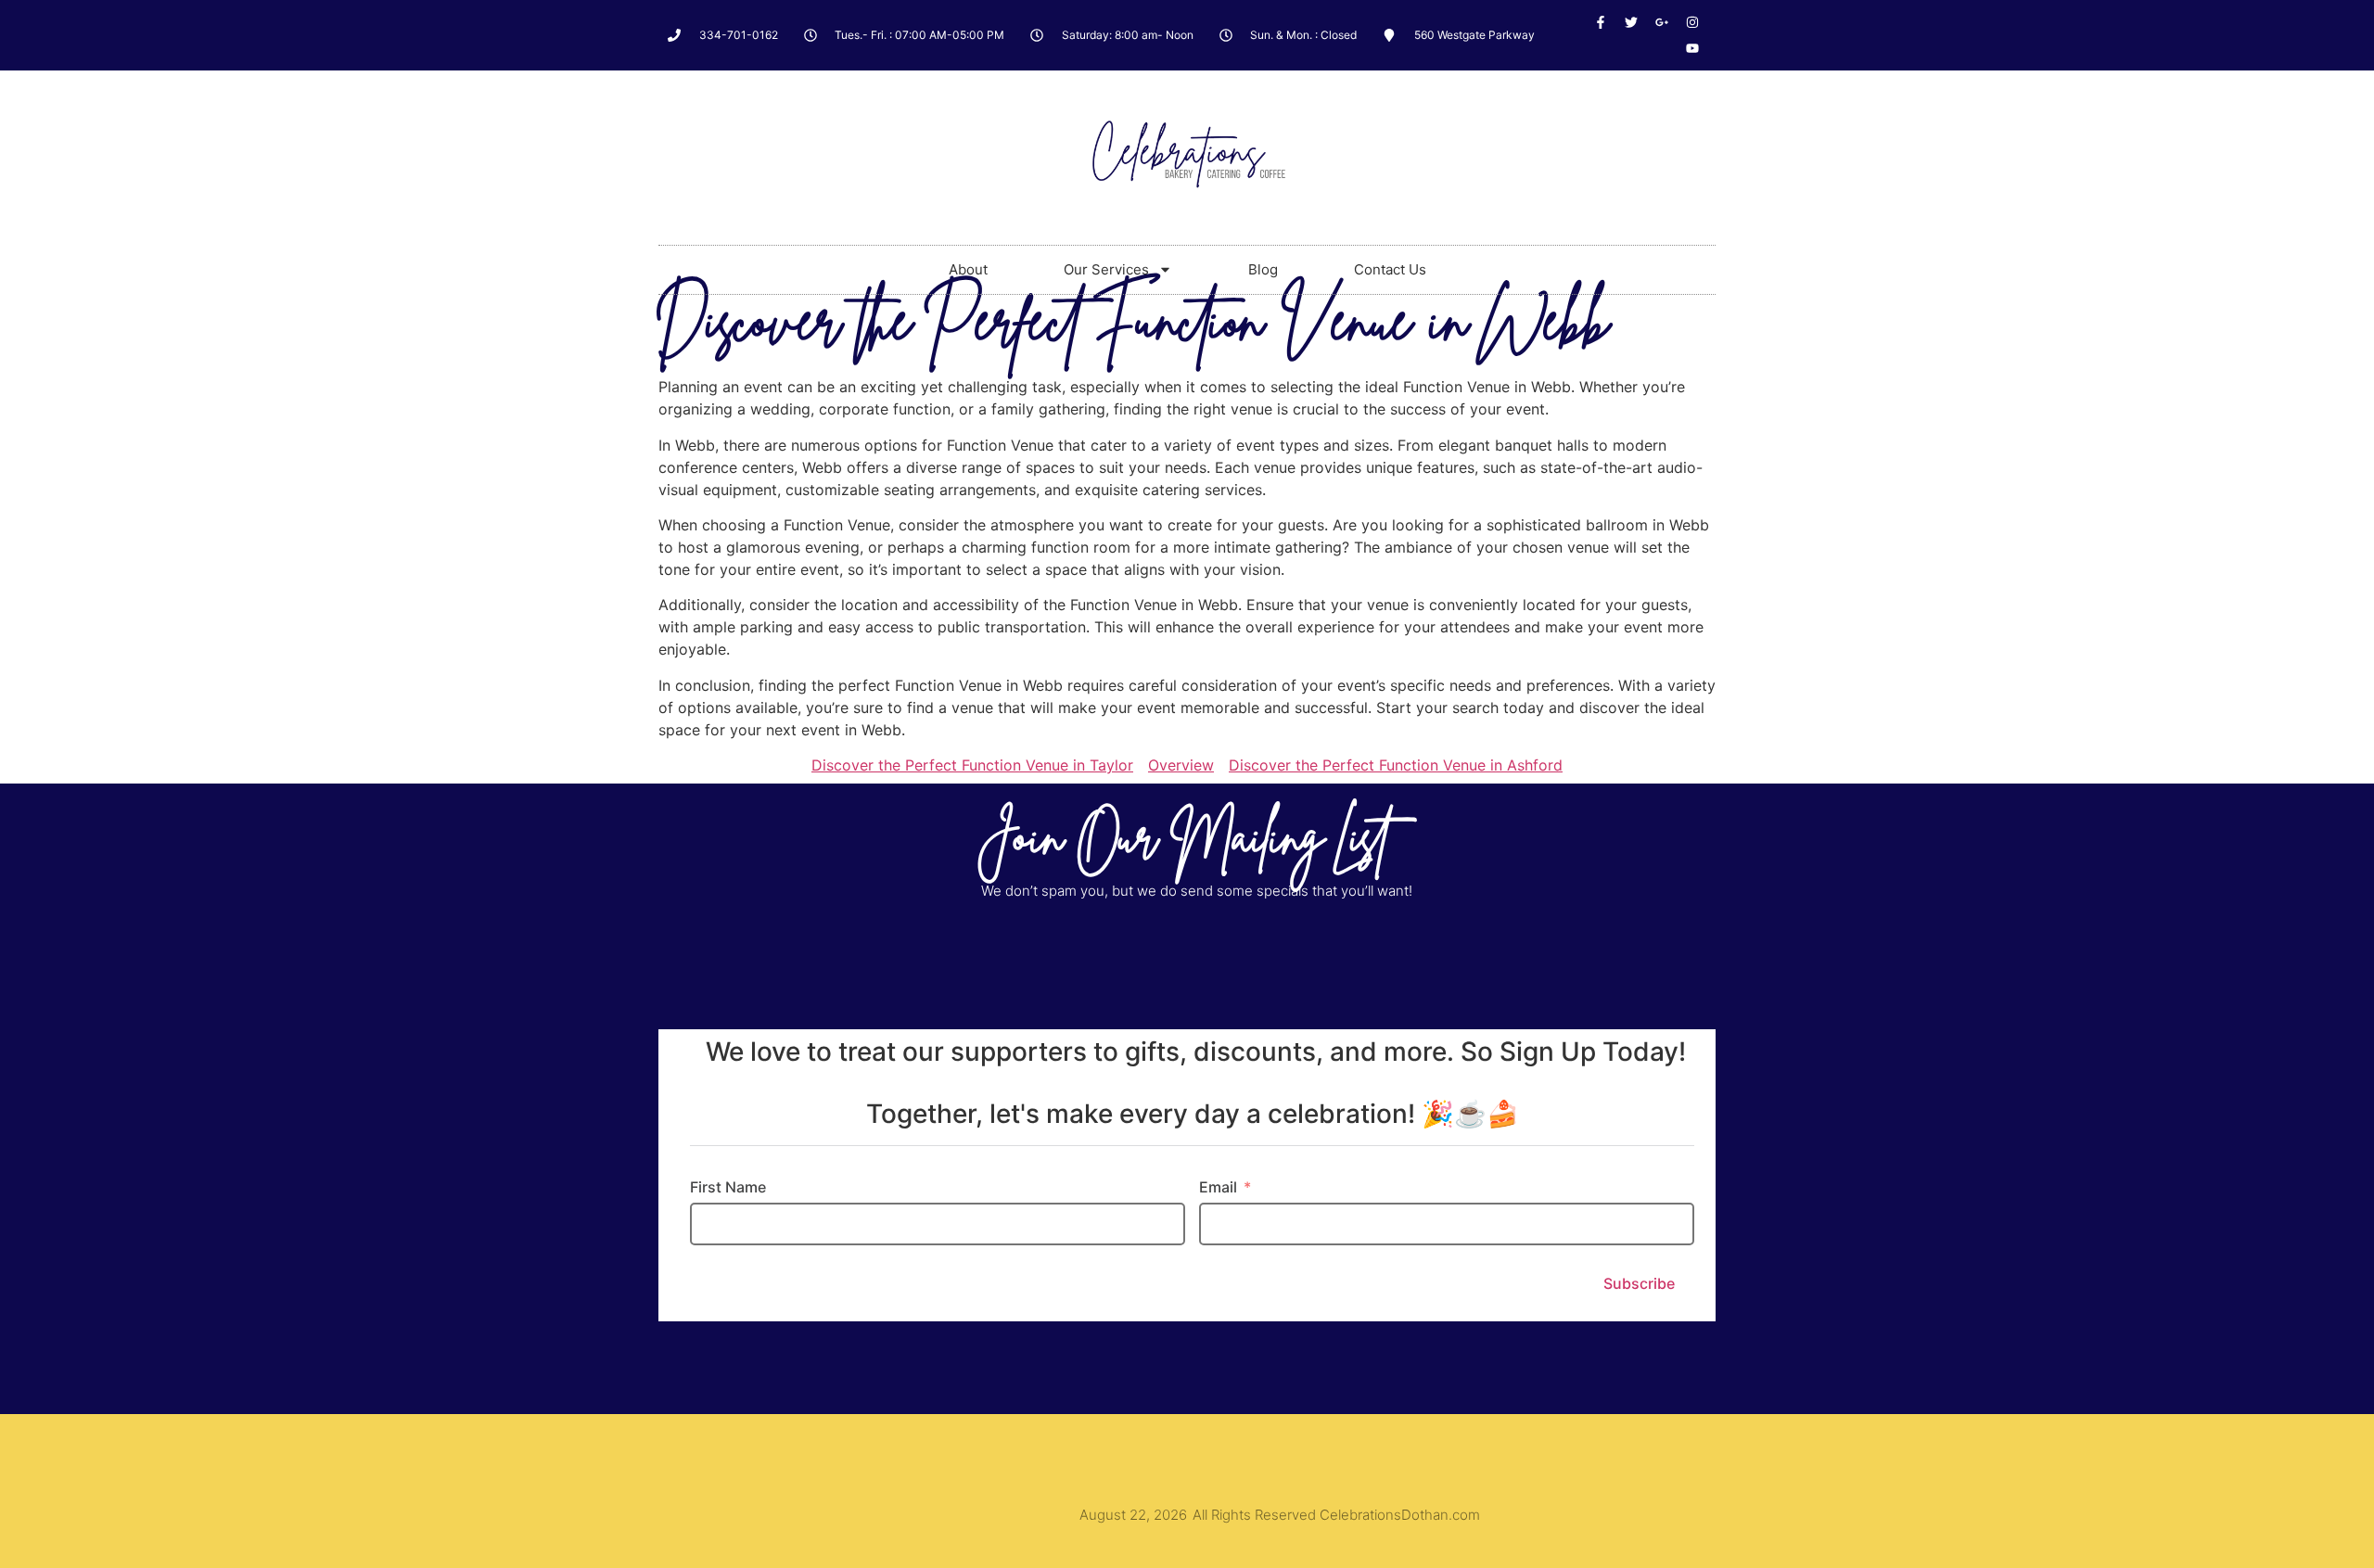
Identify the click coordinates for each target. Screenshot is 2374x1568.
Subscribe (1639, 1283)
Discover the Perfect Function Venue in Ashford (1396, 765)
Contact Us (1390, 269)
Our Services (1106, 269)
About (968, 269)
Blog (1263, 269)
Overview (1181, 765)
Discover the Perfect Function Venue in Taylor (972, 765)
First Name (728, 1187)
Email (1218, 1187)
